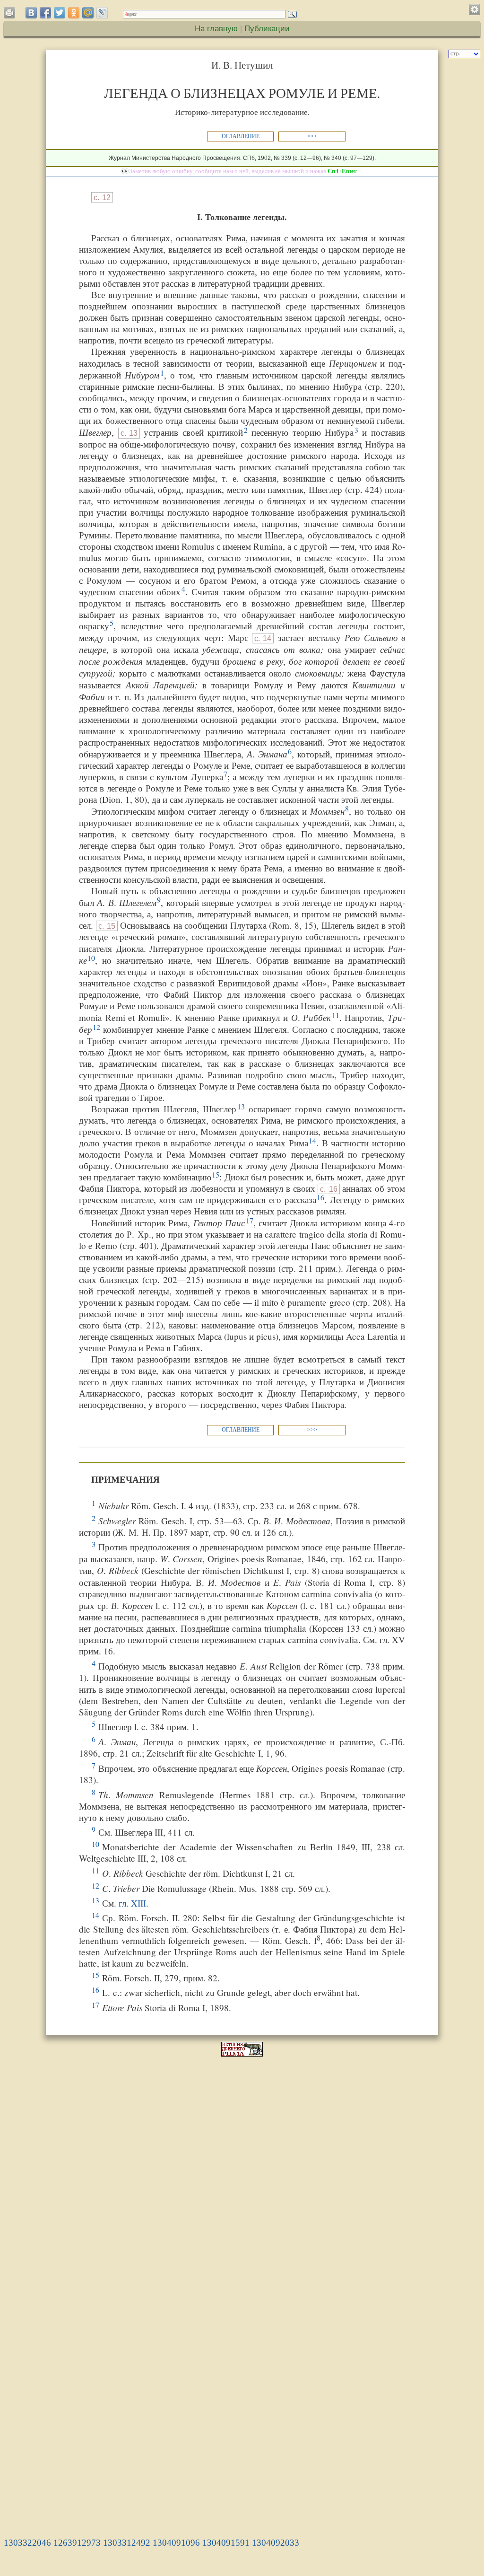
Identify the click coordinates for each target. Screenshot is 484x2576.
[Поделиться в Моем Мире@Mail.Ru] (88, 13)
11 (336, 1015)
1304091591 (226, 2543)
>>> (312, 136)
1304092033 (276, 2543)
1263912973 (77, 2543)
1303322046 (27, 2543)
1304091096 (176, 2543)
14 (312, 1140)
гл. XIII (132, 1903)
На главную (216, 28)
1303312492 (127, 2543)
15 (216, 1174)
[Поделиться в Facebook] (45, 13)
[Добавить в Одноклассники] (74, 13)
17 (250, 1220)
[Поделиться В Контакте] (31, 13)
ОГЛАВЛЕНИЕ (241, 136)
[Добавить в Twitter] (60, 13)
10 (91, 958)
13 (241, 1106)
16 (320, 1197)
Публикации (267, 28)
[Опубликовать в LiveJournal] (102, 13)
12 (96, 1027)
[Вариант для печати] (11, 15)
